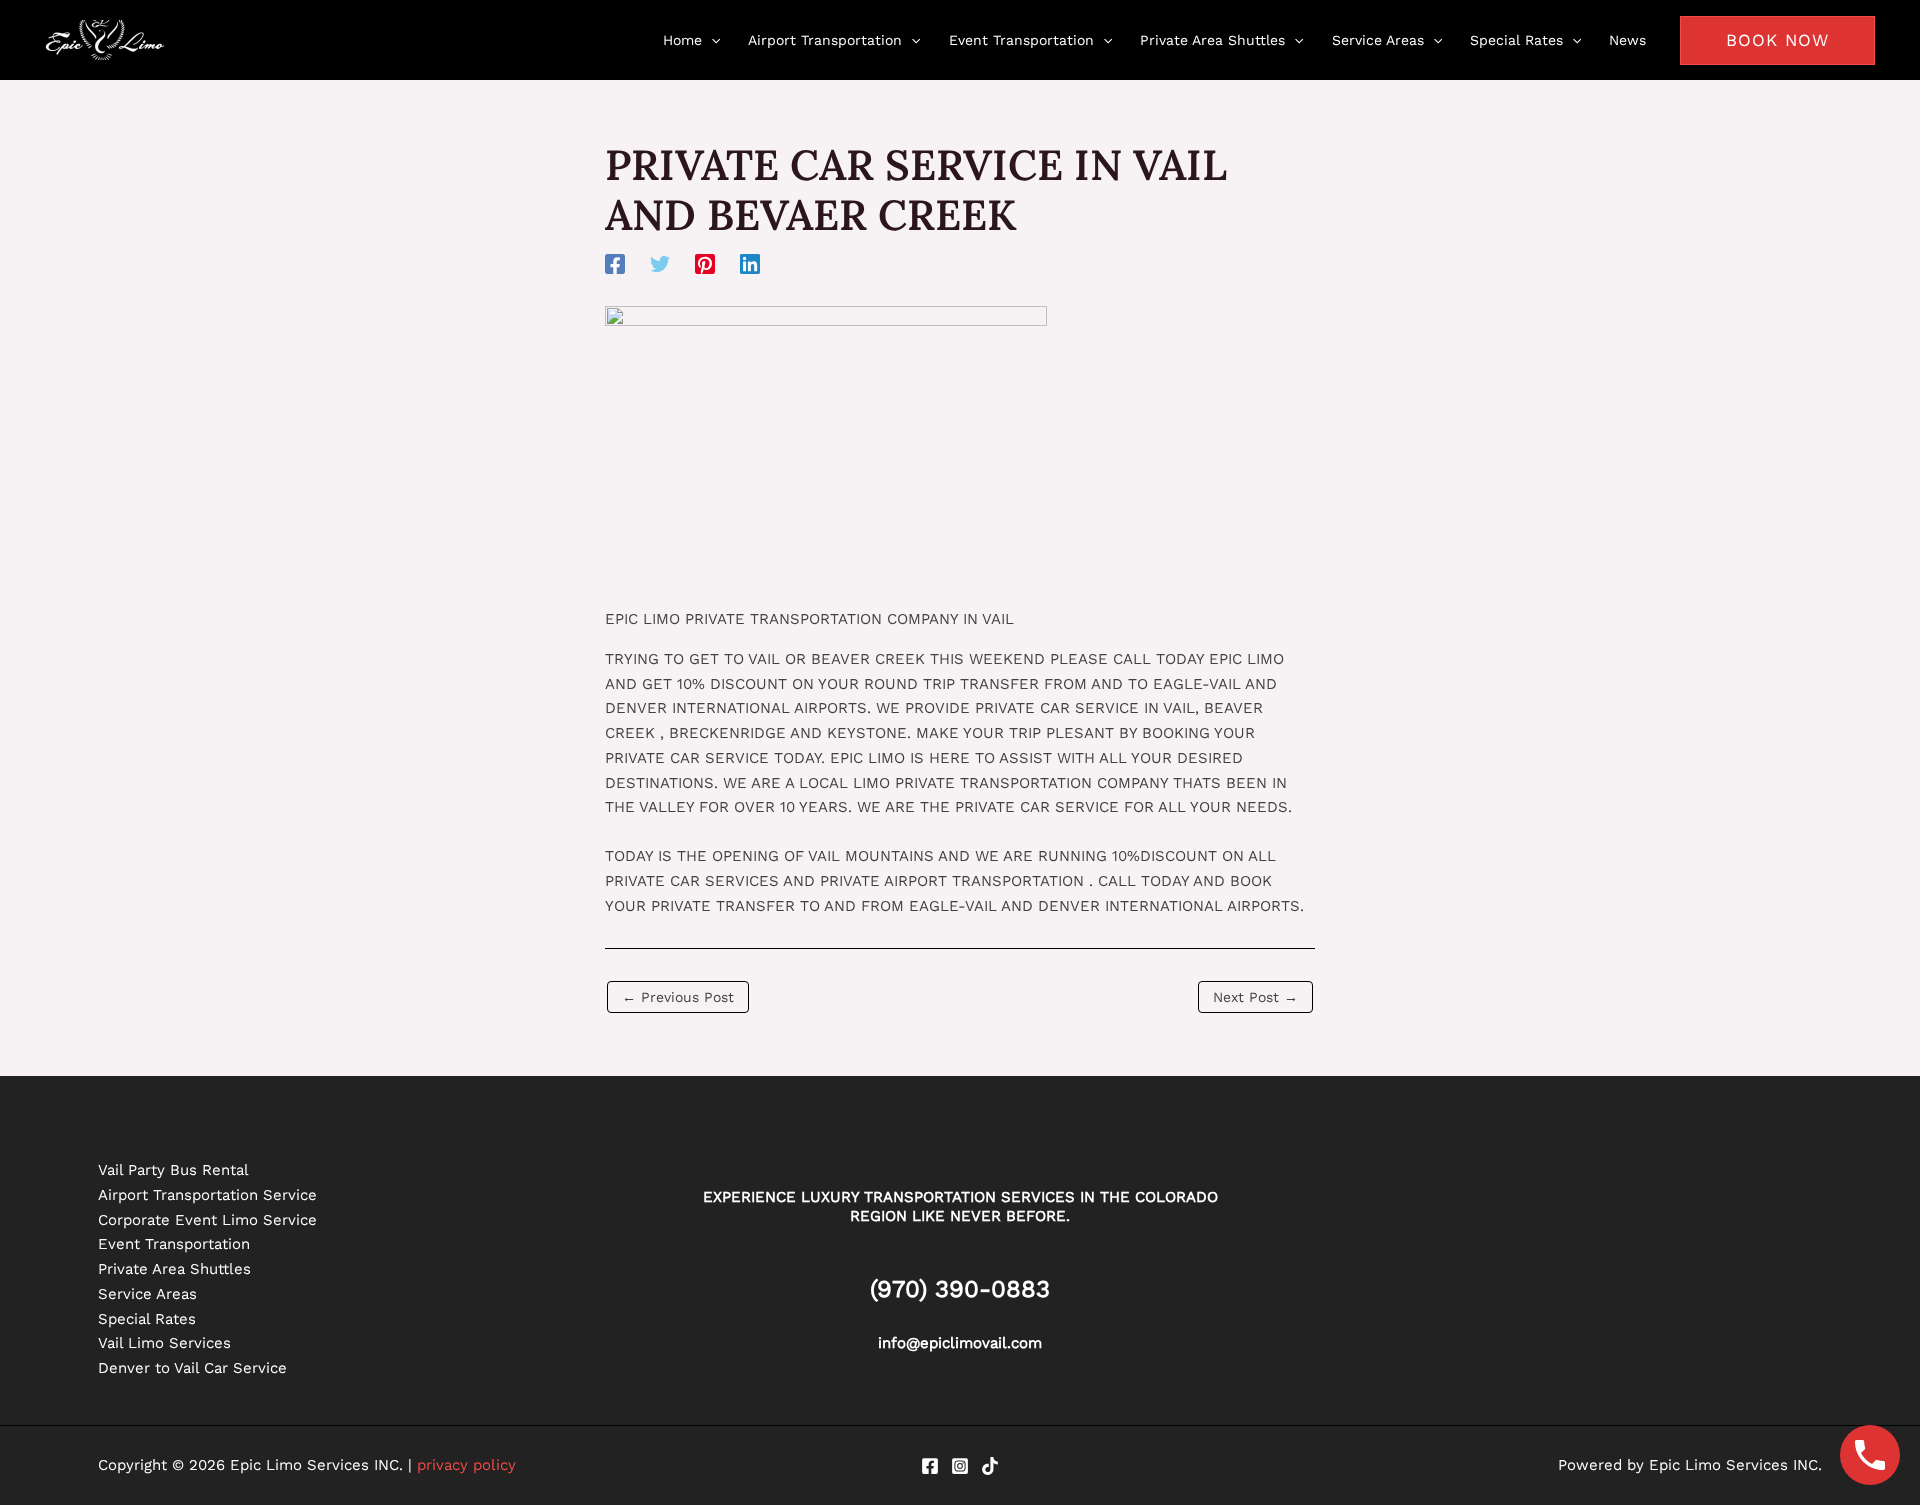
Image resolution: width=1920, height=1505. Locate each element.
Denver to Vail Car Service (192, 1368)
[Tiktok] (990, 1466)
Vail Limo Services (164, 1343)
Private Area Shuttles (174, 1269)
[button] (1777, 40)
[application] (711, 40)
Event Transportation (174, 1244)
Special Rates (147, 1319)
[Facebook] (615, 264)
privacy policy (466, 1465)
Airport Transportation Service (207, 1195)
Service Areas (147, 1294)
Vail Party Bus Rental (173, 1170)
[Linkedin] (750, 264)
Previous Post (678, 997)
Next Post (1255, 997)
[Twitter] (660, 264)
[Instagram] (960, 1466)
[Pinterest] (705, 264)
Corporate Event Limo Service (207, 1220)
